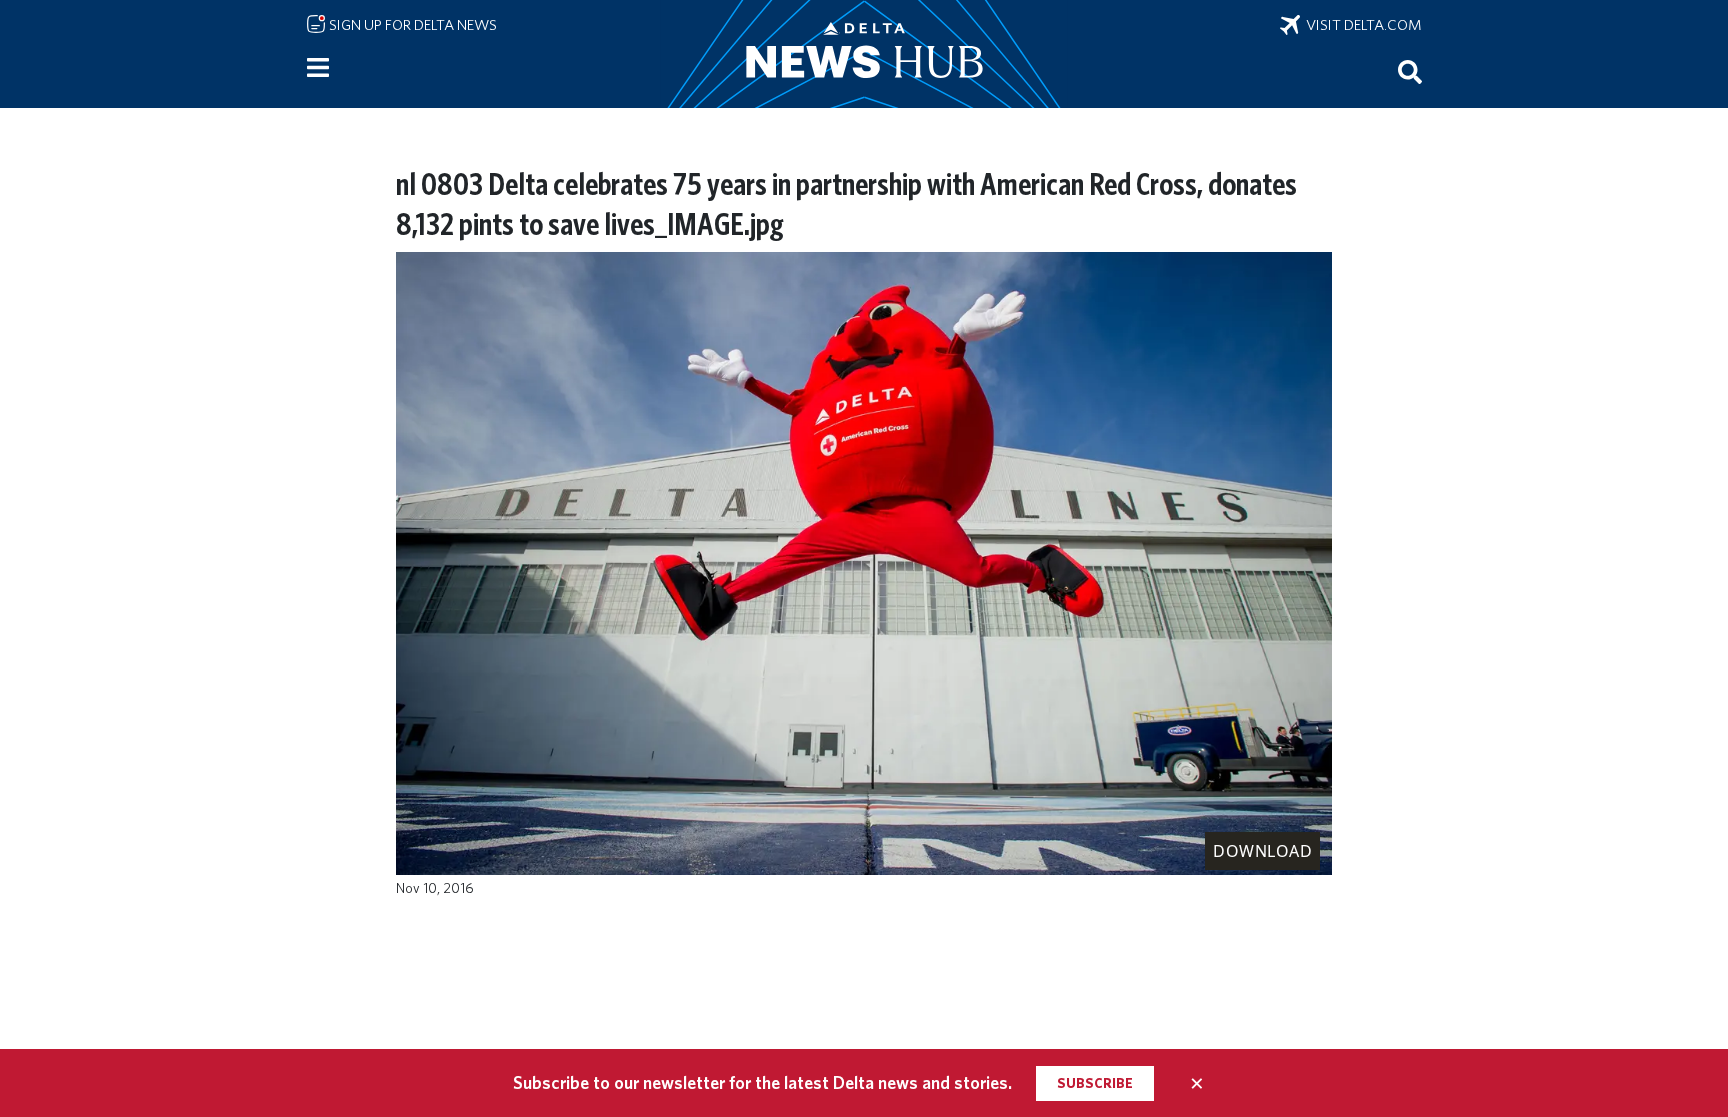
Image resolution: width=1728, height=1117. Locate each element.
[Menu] (318, 68)
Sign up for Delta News (411, 25)
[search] (1410, 71)
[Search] (1410, 71)
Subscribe (1095, 1083)
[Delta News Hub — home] (864, 54)
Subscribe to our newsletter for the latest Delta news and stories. (762, 1082)
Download (1262, 851)
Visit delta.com (1361, 25)
